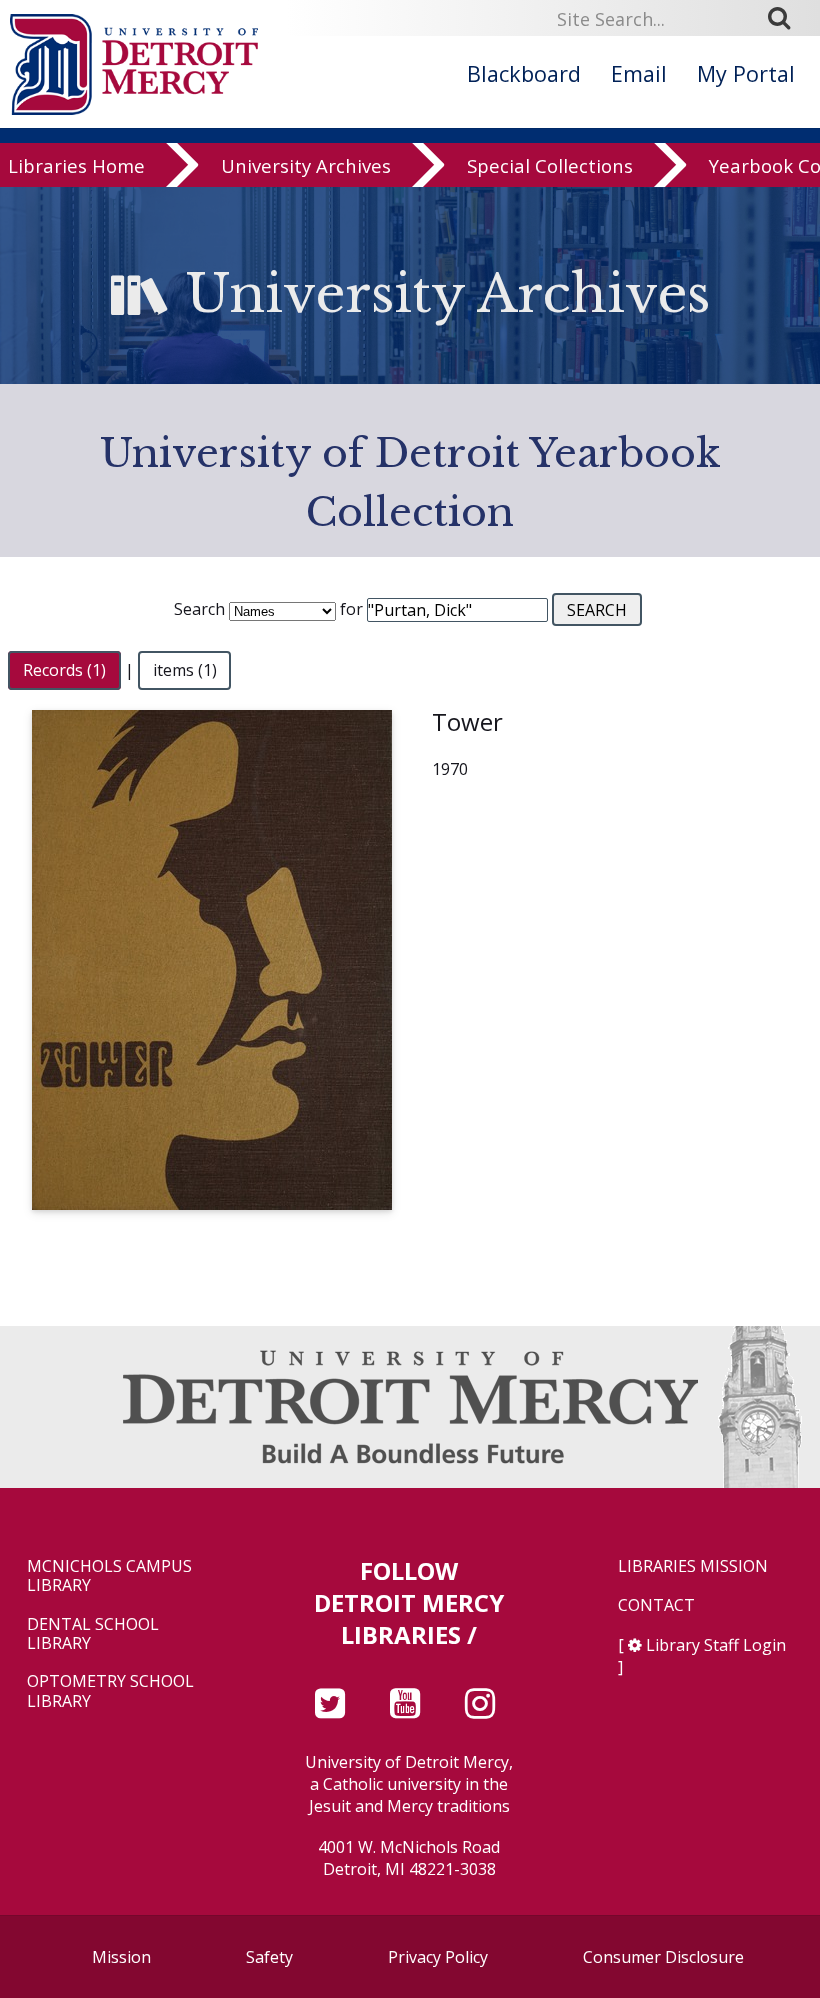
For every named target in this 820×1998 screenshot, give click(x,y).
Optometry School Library (110, 1691)
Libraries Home (76, 165)
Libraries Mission (693, 1566)
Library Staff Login (716, 1645)
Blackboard (524, 73)
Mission (121, 1957)
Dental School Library (93, 1634)
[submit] (786, 18)
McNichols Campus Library (109, 1576)
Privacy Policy (438, 1957)
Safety (269, 1957)
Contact (656, 1605)
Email (639, 73)
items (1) (185, 670)
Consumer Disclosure (663, 1957)
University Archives (306, 165)
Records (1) (64, 670)
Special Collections (550, 165)
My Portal (746, 73)
